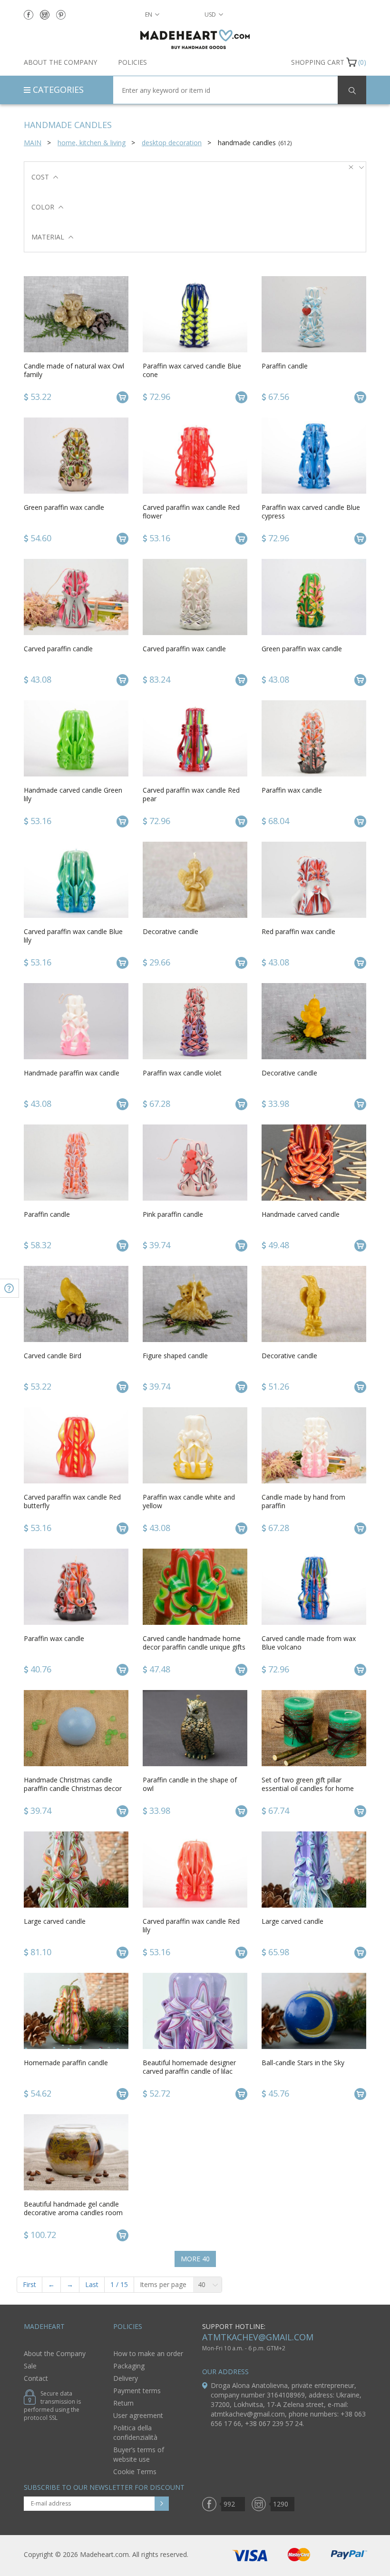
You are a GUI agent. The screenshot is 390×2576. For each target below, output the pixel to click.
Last (92, 2284)
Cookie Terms (135, 2472)
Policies (132, 62)
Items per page (163, 2284)
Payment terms (137, 2391)
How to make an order (148, 2353)
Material (48, 237)
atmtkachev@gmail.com (258, 2337)
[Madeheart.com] (195, 39)
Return (123, 2403)
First (29, 2284)
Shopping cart (318, 62)
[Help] (10, 1288)
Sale (30, 2366)
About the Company (60, 62)
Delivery (126, 2378)
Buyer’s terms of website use (139, 2454)
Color (43, 207)
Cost (40, 177)
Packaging (129, 2366)
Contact (36, 2378)
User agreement (138, 2415)
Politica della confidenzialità (135, 2432)
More (195, 2259)
